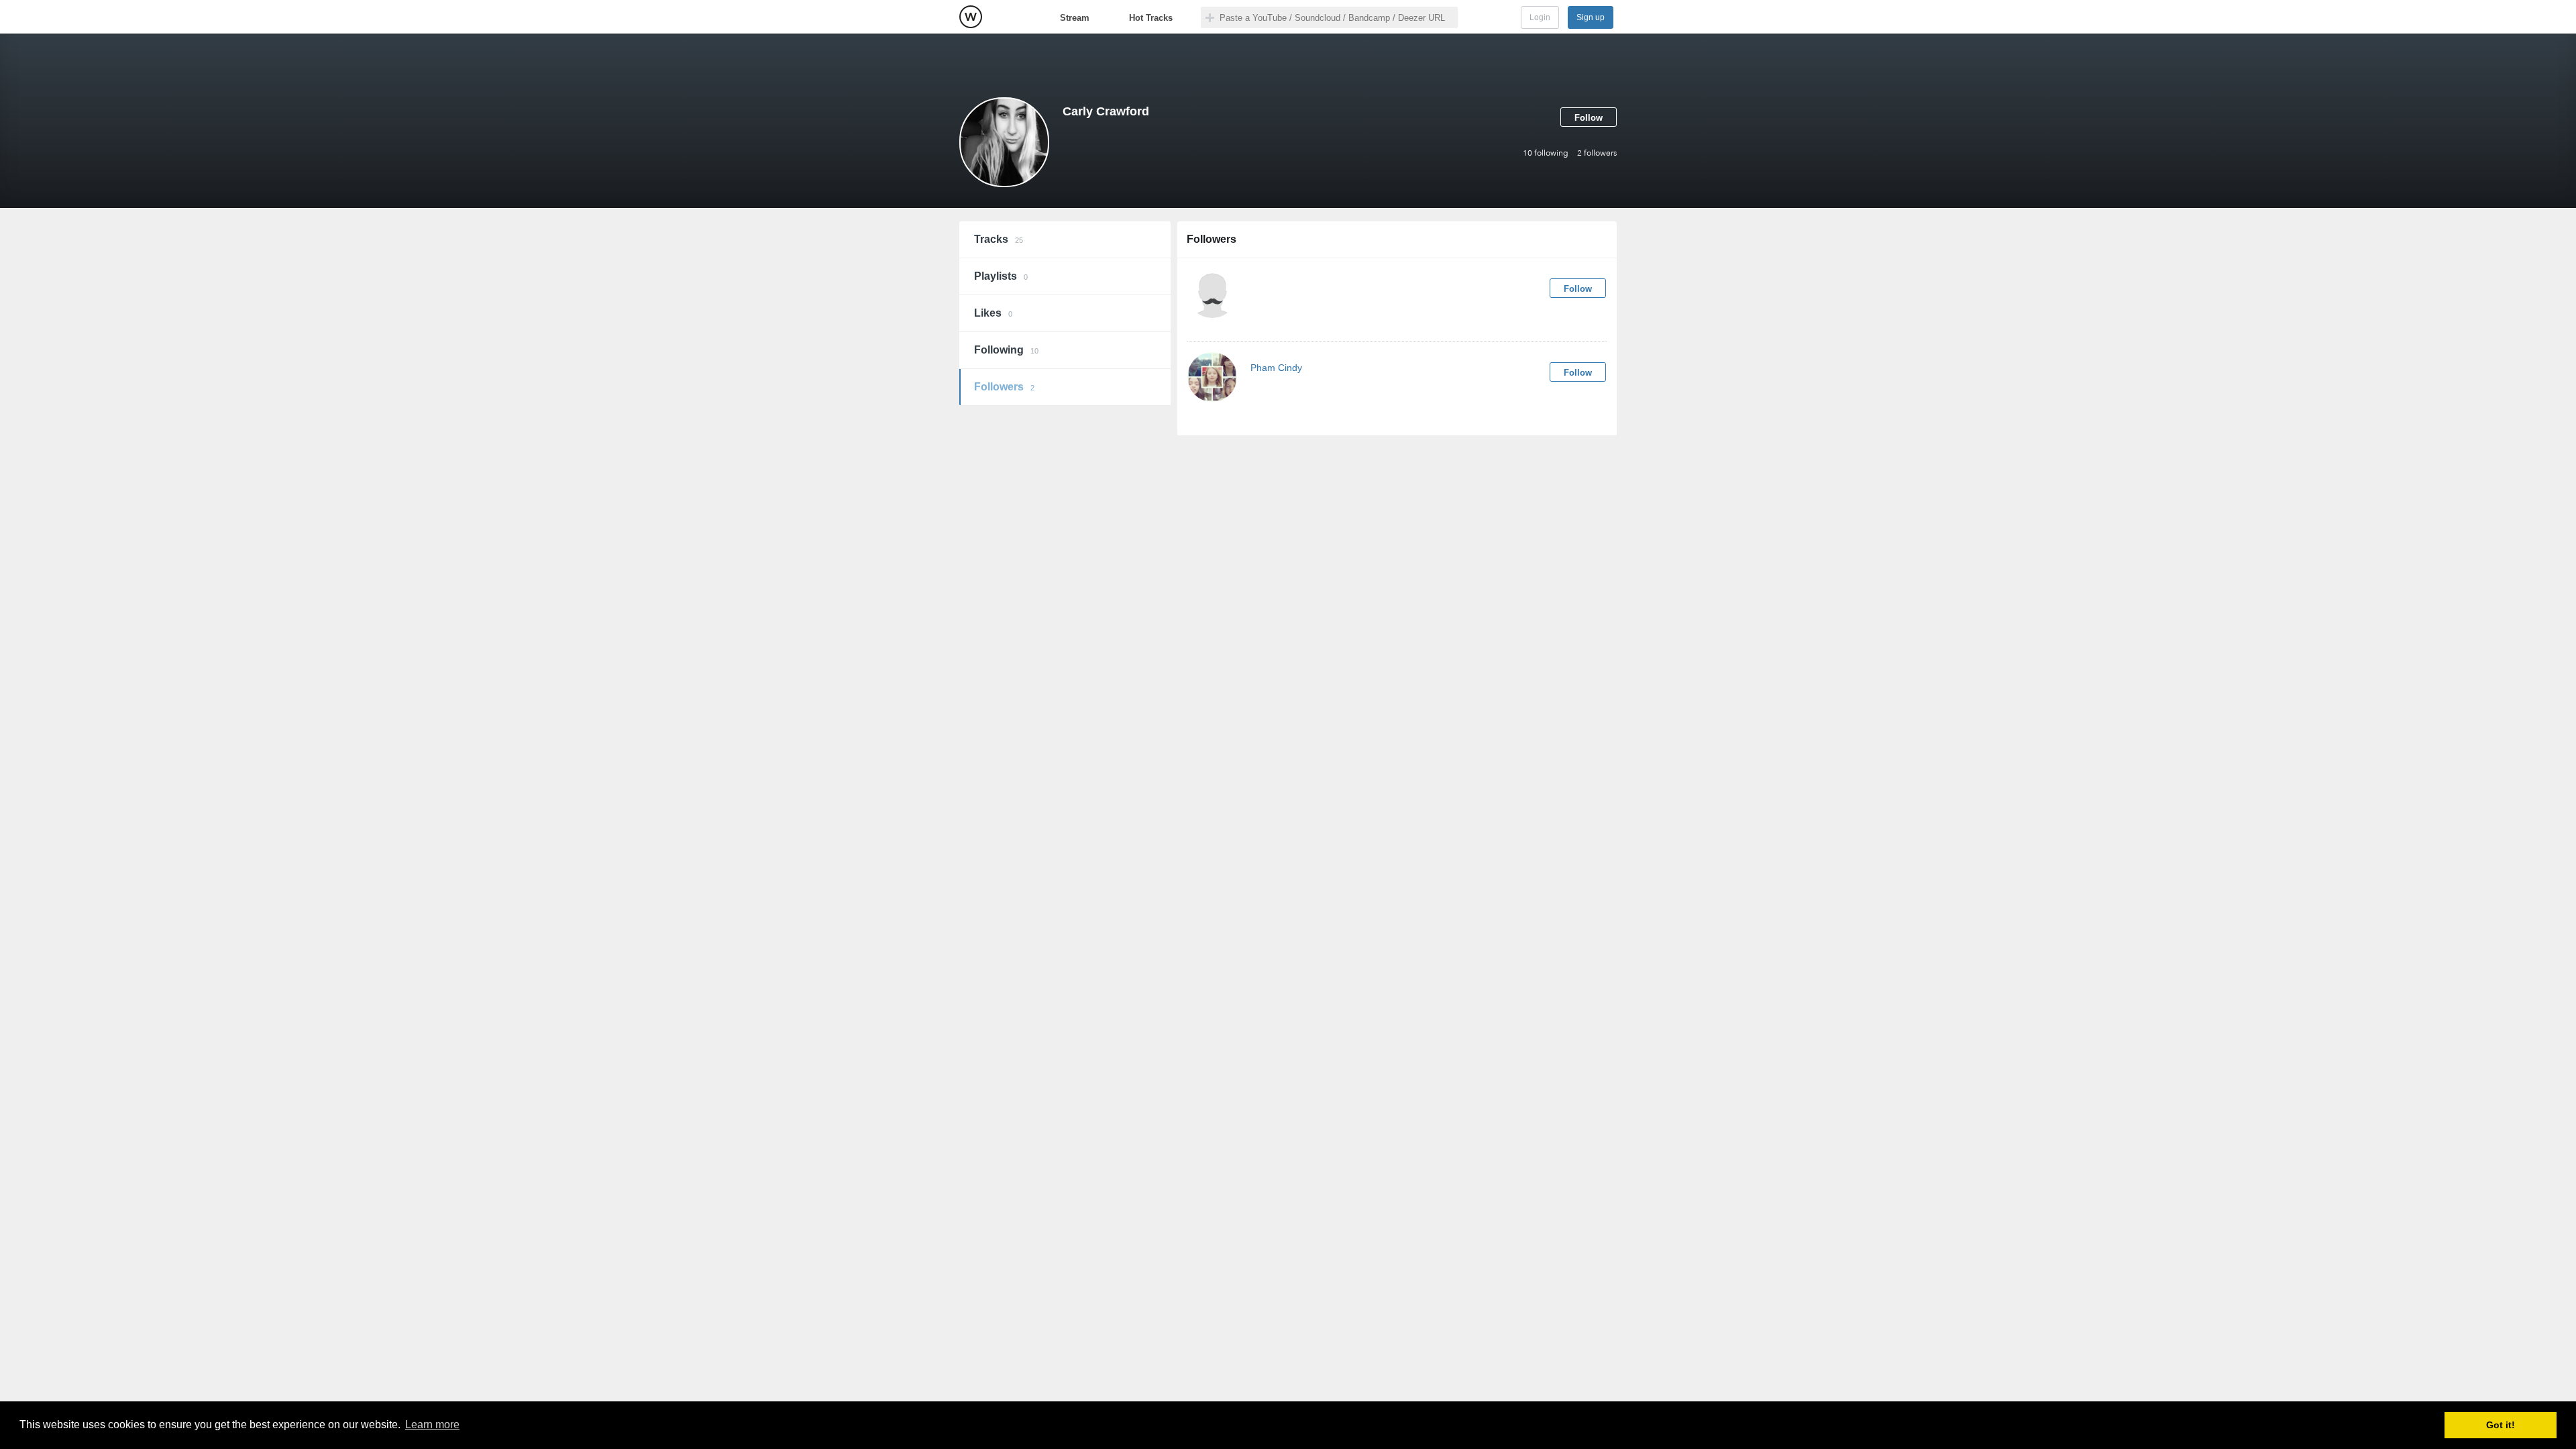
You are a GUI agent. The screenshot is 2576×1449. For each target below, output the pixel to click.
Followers (1004, 387)
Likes (993, 313)
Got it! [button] (2501, 1425)
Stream (1075, 18)
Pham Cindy (1276, 368)
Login (1540, 17)
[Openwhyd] (971, 17)
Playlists (1001, 276)
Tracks (999, 239)
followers (1597, 153)
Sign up (1591, 17)
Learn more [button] (432, 1425)
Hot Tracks (1151, 18)
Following (1006, 350)
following (1546, 153)
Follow (1589, 118)
